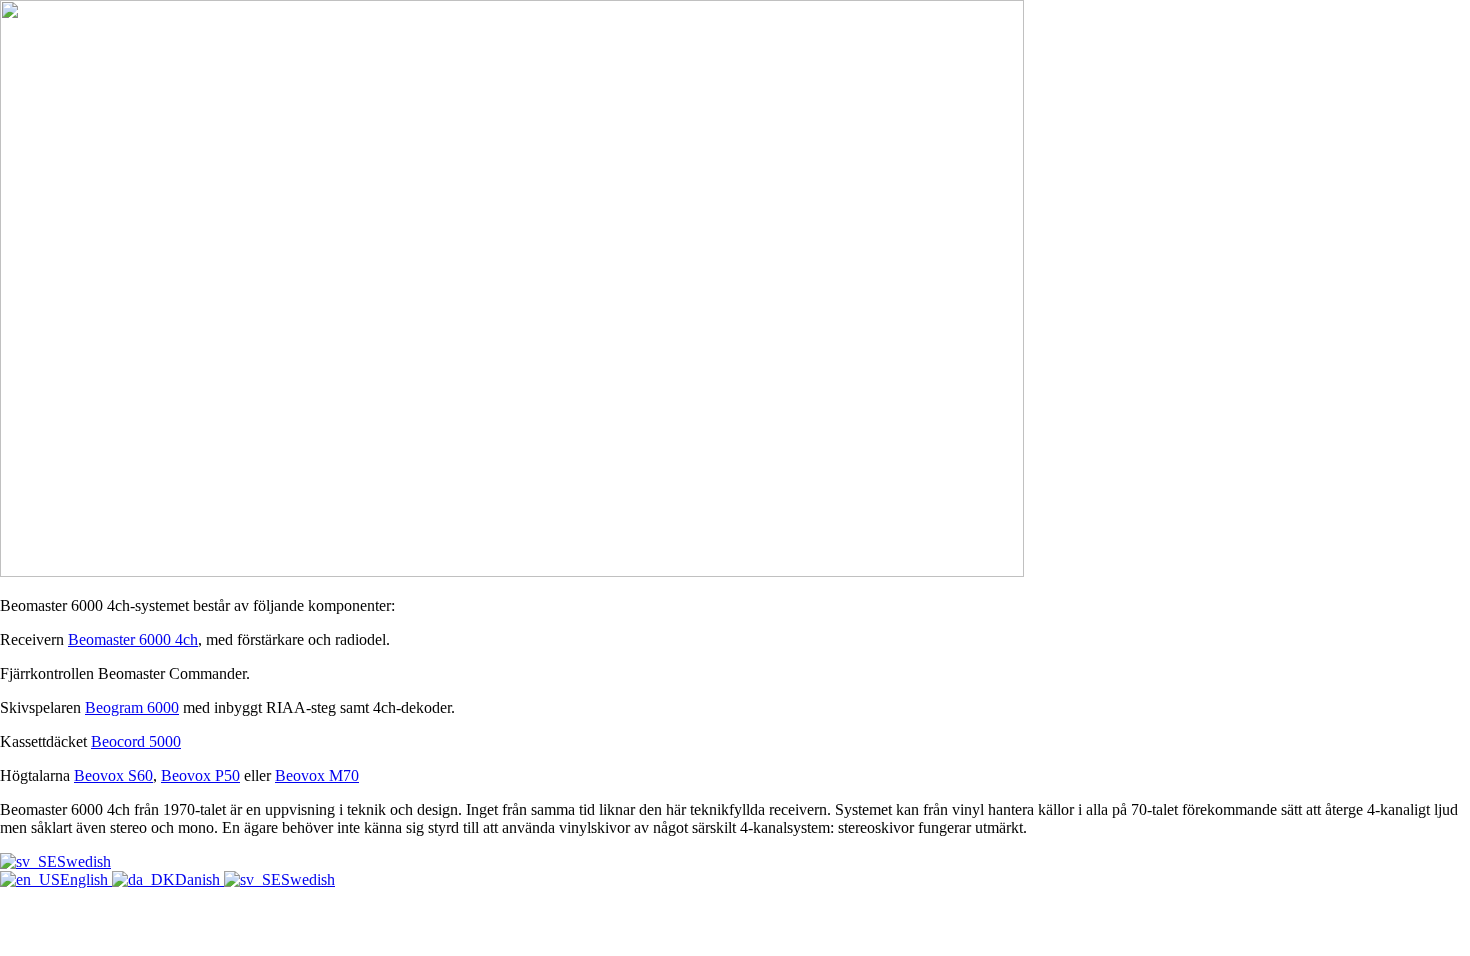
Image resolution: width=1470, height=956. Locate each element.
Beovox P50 (200, 775)
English (86, 879)
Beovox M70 (317, 775)
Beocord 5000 (136, 741)
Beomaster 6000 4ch (133, 639)
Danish (199, 879)
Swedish (84, 861)
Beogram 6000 (132, 707)
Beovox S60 (113, 775)
